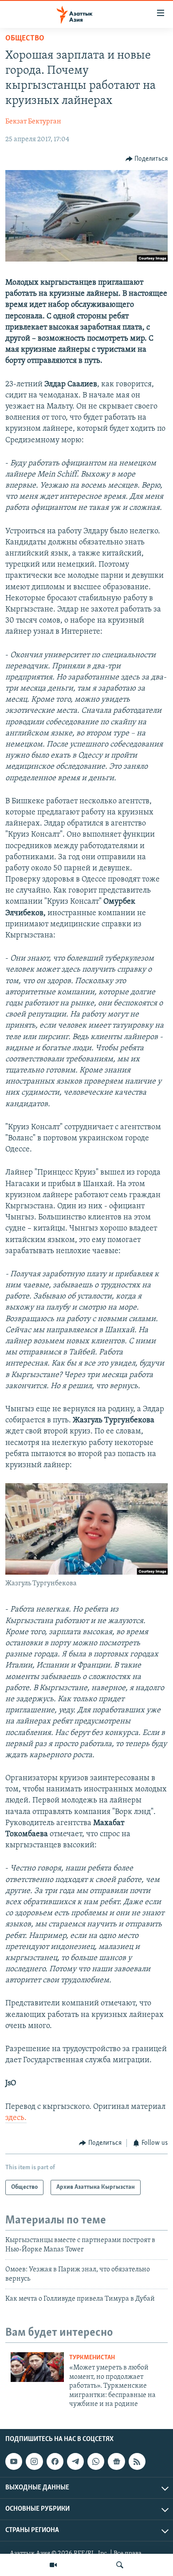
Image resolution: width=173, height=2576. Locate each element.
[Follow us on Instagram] (34, 2461)
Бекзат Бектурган (33, 122)
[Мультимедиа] (53, 2565)
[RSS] (137, 2461)
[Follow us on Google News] (116, 2461)
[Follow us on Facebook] (55, 2461)
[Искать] (120, 2565)
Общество (25, 39)
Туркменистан (92, 2358)
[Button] (147, 159)
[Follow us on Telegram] (75, 2461)
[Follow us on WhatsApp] (96, 2461)
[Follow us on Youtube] (14, 2461)
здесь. (16, 2118)
